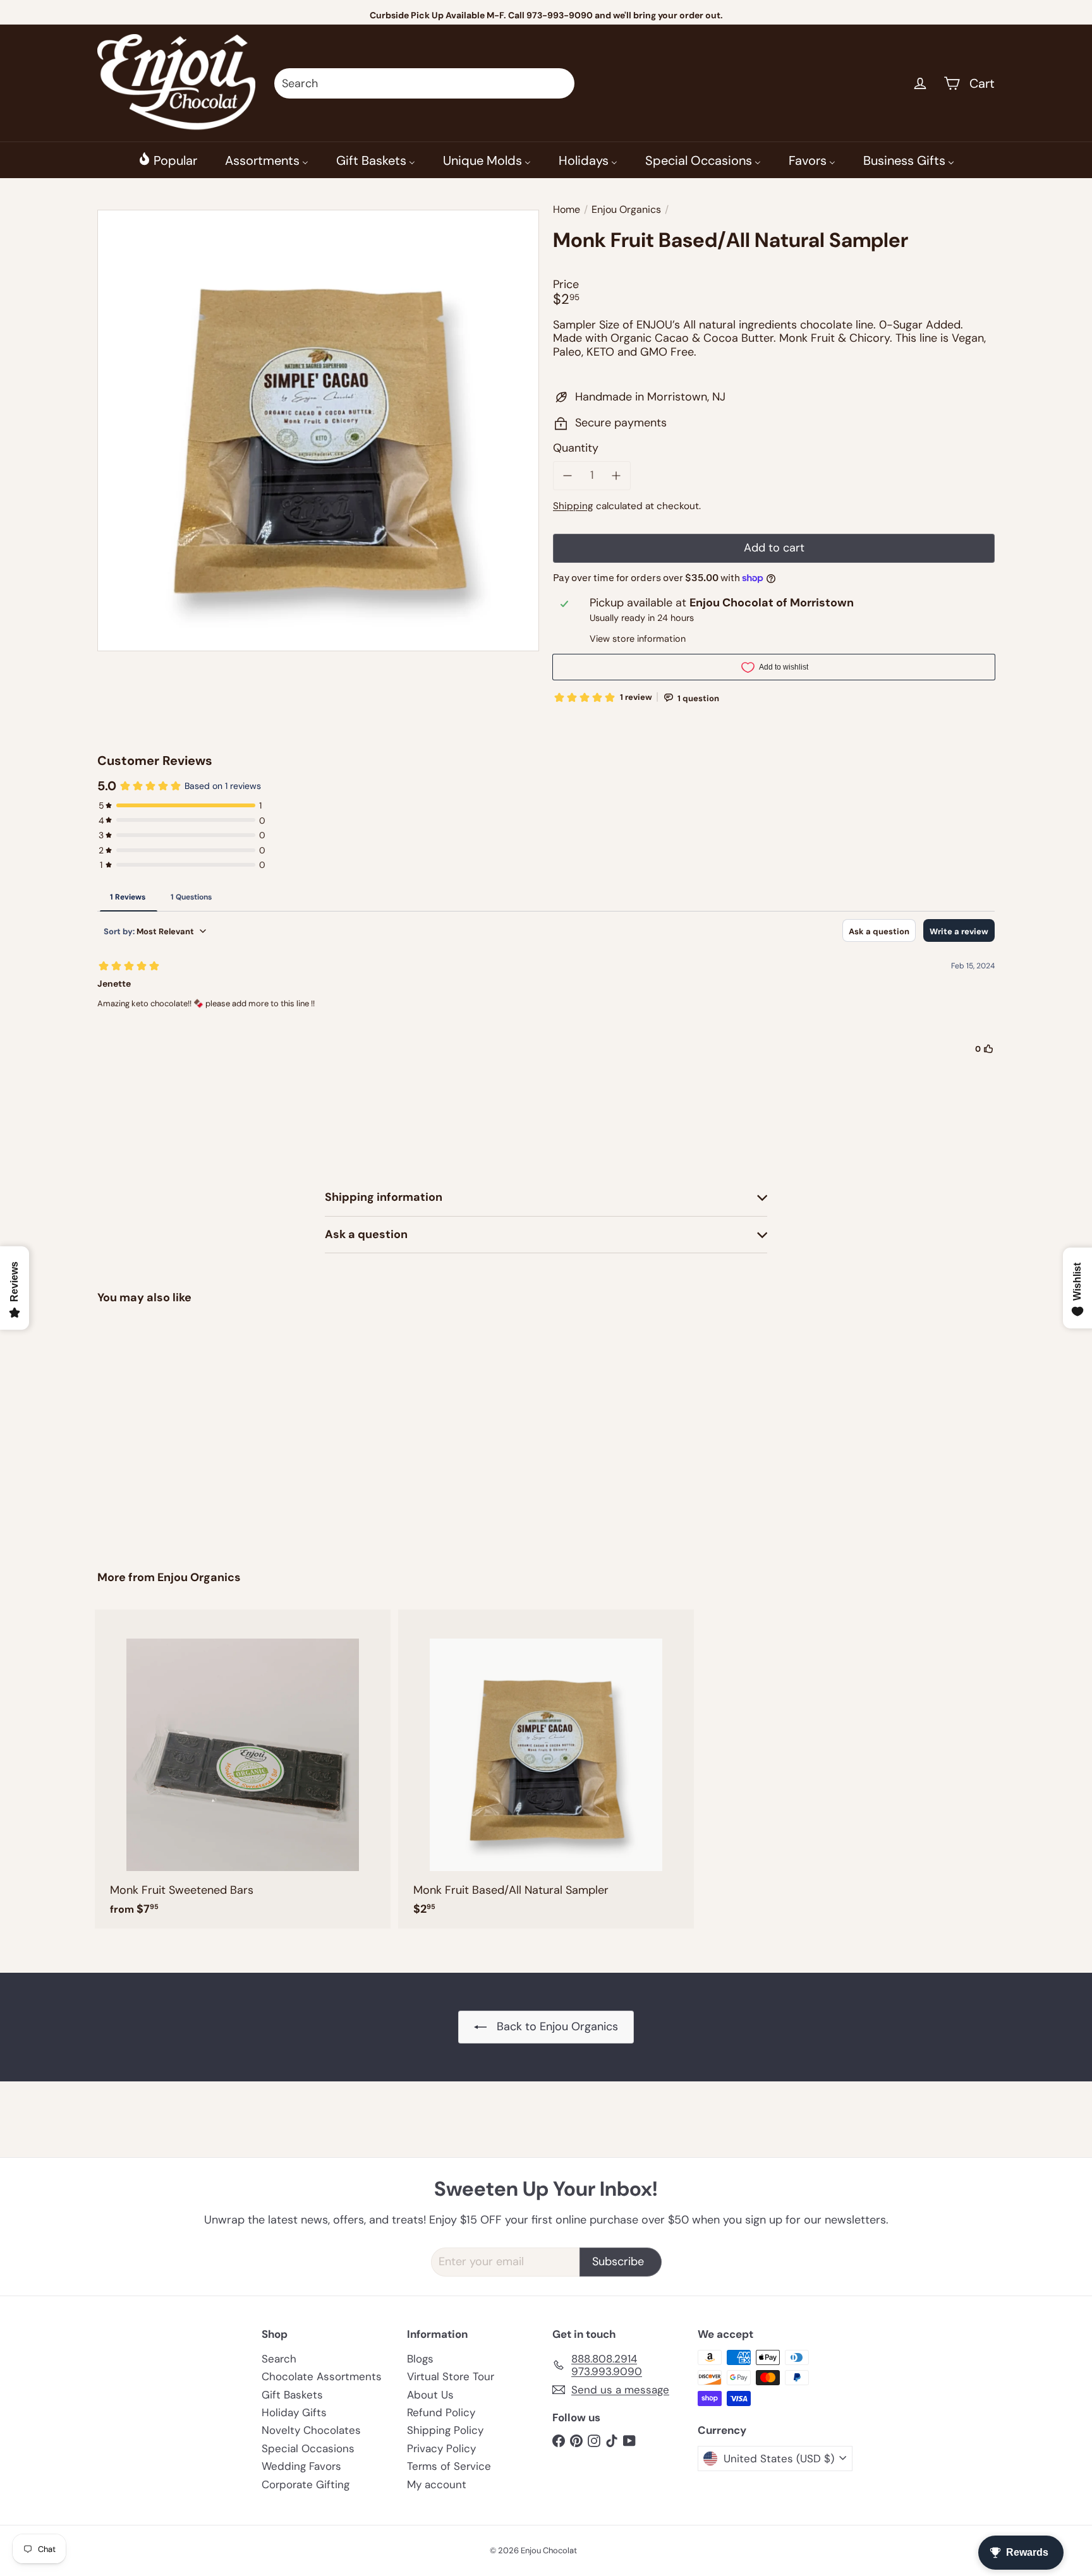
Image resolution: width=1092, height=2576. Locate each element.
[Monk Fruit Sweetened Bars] (243, 1769)
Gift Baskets (292, 2395)
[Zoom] (318, 430)
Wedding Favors (301, 2466)
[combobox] (424, 83)
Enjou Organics (626, 209)
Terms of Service (449, 2466)
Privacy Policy (441, 2448)
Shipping (573, 506)
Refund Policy (441, 2412)
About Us (430, 2395)
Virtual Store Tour (451, 2376)
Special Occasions (308, 2448)
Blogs (420, 2359)
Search (279, 2359)
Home (567, 209)
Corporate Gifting (306, 2484)
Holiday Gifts (294, 2412)
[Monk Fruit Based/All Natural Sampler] (167, 1429)
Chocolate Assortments (322, 2376)
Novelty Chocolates (311, 2430)
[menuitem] (167, 160)
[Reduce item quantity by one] (567, 476)
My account (437, 2484)
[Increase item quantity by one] (617, 476)
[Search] (559, 83)
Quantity (576, 448)
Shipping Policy (445, 2430)
